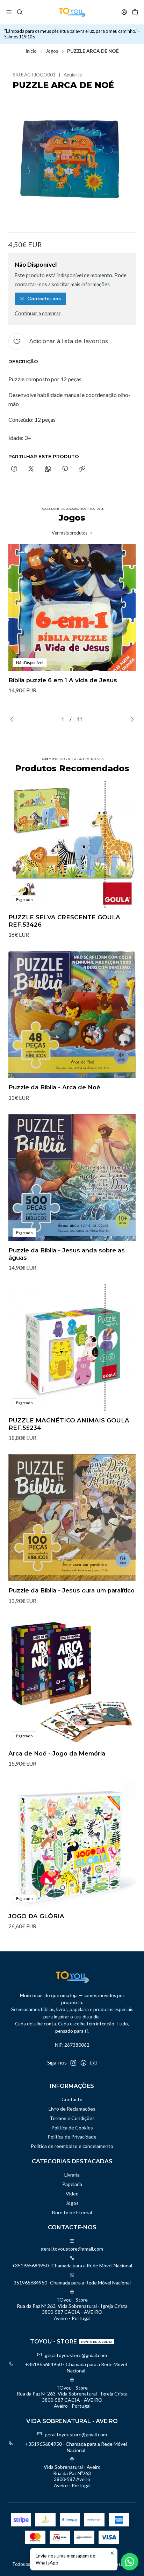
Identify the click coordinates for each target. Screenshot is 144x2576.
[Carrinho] (135, 12)
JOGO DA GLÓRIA (36, 1916)
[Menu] (9, 12)
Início (31, 51)
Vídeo (72, 2194)
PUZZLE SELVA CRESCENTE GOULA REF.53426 (64, 921)
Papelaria (72, 2184)
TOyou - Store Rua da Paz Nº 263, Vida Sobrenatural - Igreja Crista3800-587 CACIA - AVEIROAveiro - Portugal (72, 2309)
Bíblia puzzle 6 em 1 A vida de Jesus (63, 680)
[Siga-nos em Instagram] (73, 2063)
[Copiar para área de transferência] (82, 469)
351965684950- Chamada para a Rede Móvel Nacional (72, 2283)
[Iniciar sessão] (124, 12)
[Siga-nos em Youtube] (93, 2063)
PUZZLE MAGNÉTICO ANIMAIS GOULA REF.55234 (69, 1424)
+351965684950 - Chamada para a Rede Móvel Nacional (76, 2367)
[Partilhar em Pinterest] (65, 469)
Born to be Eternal (72, 2212)
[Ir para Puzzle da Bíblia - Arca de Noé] (72, 1015)
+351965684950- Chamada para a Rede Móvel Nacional (72, 2265)
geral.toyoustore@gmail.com (72, 2249)
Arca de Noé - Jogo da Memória (57, 1753)
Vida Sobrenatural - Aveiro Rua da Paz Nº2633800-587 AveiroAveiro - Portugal (72, 2476)
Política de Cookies (72, 2128)
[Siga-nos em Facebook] (84, 2063)
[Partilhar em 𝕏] (31, 469)
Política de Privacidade (72, 2137)
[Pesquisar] (19, 12)
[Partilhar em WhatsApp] (48, 469)
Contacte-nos (44, 299)
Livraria (72, 2175)
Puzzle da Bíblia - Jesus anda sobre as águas (67, 1254)
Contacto (72, 2099)
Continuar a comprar (38, 314)
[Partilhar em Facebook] (14, 469)
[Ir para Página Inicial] (72, 12)
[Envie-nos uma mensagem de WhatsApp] (130, 2562)
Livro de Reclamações (72, 2109)
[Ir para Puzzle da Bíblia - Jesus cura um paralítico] (72, 1518)
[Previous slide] (14, 719)
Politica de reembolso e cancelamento (72, 2146)
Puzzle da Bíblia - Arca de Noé (54, 1087)
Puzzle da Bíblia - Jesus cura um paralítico (71, 1590)
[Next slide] (130, 719)
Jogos (52, 51)
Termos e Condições (72, 2118)
